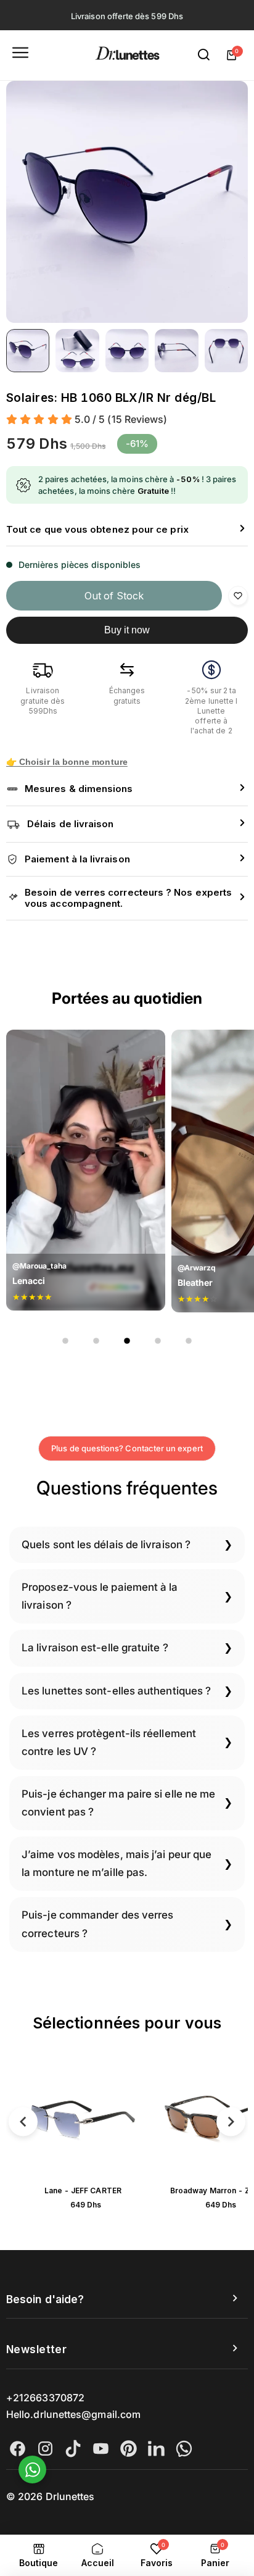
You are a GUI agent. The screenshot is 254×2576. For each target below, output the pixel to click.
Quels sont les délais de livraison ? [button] (106, 1544)
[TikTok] (73, 2449)
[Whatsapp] (184, 2449)
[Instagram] (45, 2449)
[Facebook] (18, 2449)
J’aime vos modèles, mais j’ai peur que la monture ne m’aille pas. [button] (117, 1863)
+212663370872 (45, 2398)
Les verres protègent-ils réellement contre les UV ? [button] (109, 1742)
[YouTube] (101, 2449)
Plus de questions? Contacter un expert (127, 1448)
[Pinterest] (129, 2449)
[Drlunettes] (127, 55)
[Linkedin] (156, 2449)
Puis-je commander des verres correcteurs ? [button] (97, 1924)
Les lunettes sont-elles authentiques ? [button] (116, 1691)
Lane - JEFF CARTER (83, 2190)
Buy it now (127, 630)
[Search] (204, 55)
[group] (127, 202)
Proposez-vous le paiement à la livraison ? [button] (100, 1596)
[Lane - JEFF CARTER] (83, 2119)
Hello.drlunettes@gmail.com (73, 2414)
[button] (127, 530)
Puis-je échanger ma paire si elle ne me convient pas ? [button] (118, 1803)
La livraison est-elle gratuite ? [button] (95, 1648)
